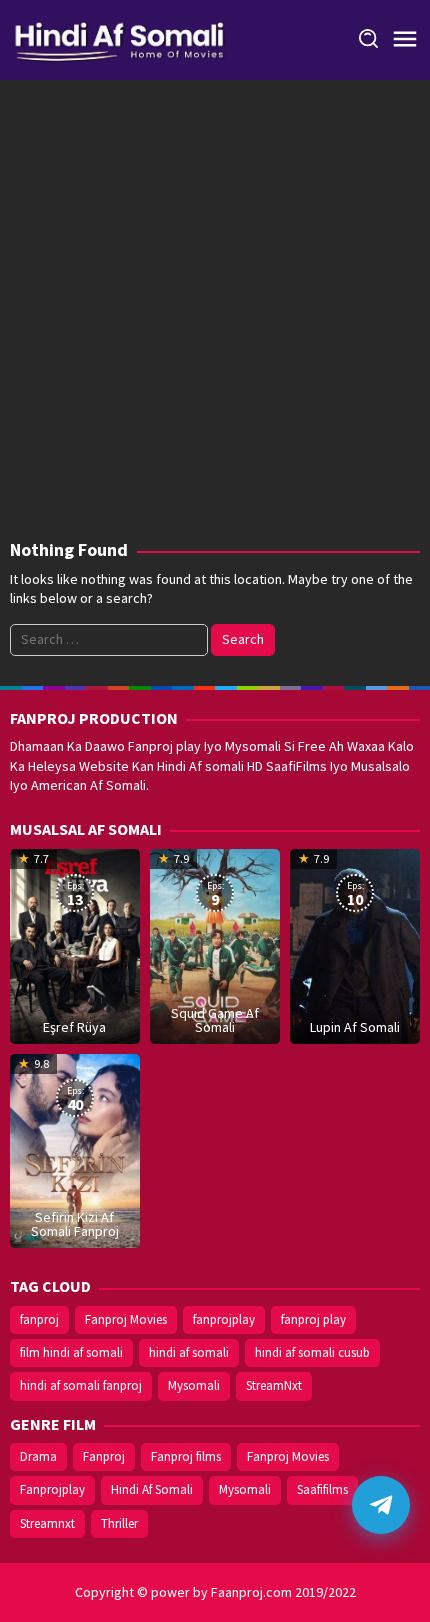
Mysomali (194, 1385)
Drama (38, 1456)
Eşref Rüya (74, 1027)
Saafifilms (322, 1489)
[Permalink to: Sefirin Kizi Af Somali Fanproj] (75, 1149)
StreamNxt (274, 1385)
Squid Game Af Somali (215, 1020)
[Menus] (405, 40)
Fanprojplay (52, 1489)
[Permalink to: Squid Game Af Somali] (215, 944)
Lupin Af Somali (355, 1027)
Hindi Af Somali (152, 1489)
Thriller (119, 1523)
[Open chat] (381, 1505)
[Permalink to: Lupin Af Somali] (355, 944)
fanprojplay (224, 1319)
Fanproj (104, 1456)
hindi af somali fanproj (81, 1385)
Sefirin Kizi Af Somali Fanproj (75, 1224)
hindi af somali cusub (312, 1352)
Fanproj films (186, 1456)
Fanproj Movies (126, 1319)
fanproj (39, 1319)
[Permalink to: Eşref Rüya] (75, 944)
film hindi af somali (71, 1352)
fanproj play (313, 1319)
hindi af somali (189, 1352)
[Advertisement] (215, 315)
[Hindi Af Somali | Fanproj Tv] (119, 38)
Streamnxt (47, 1523)
